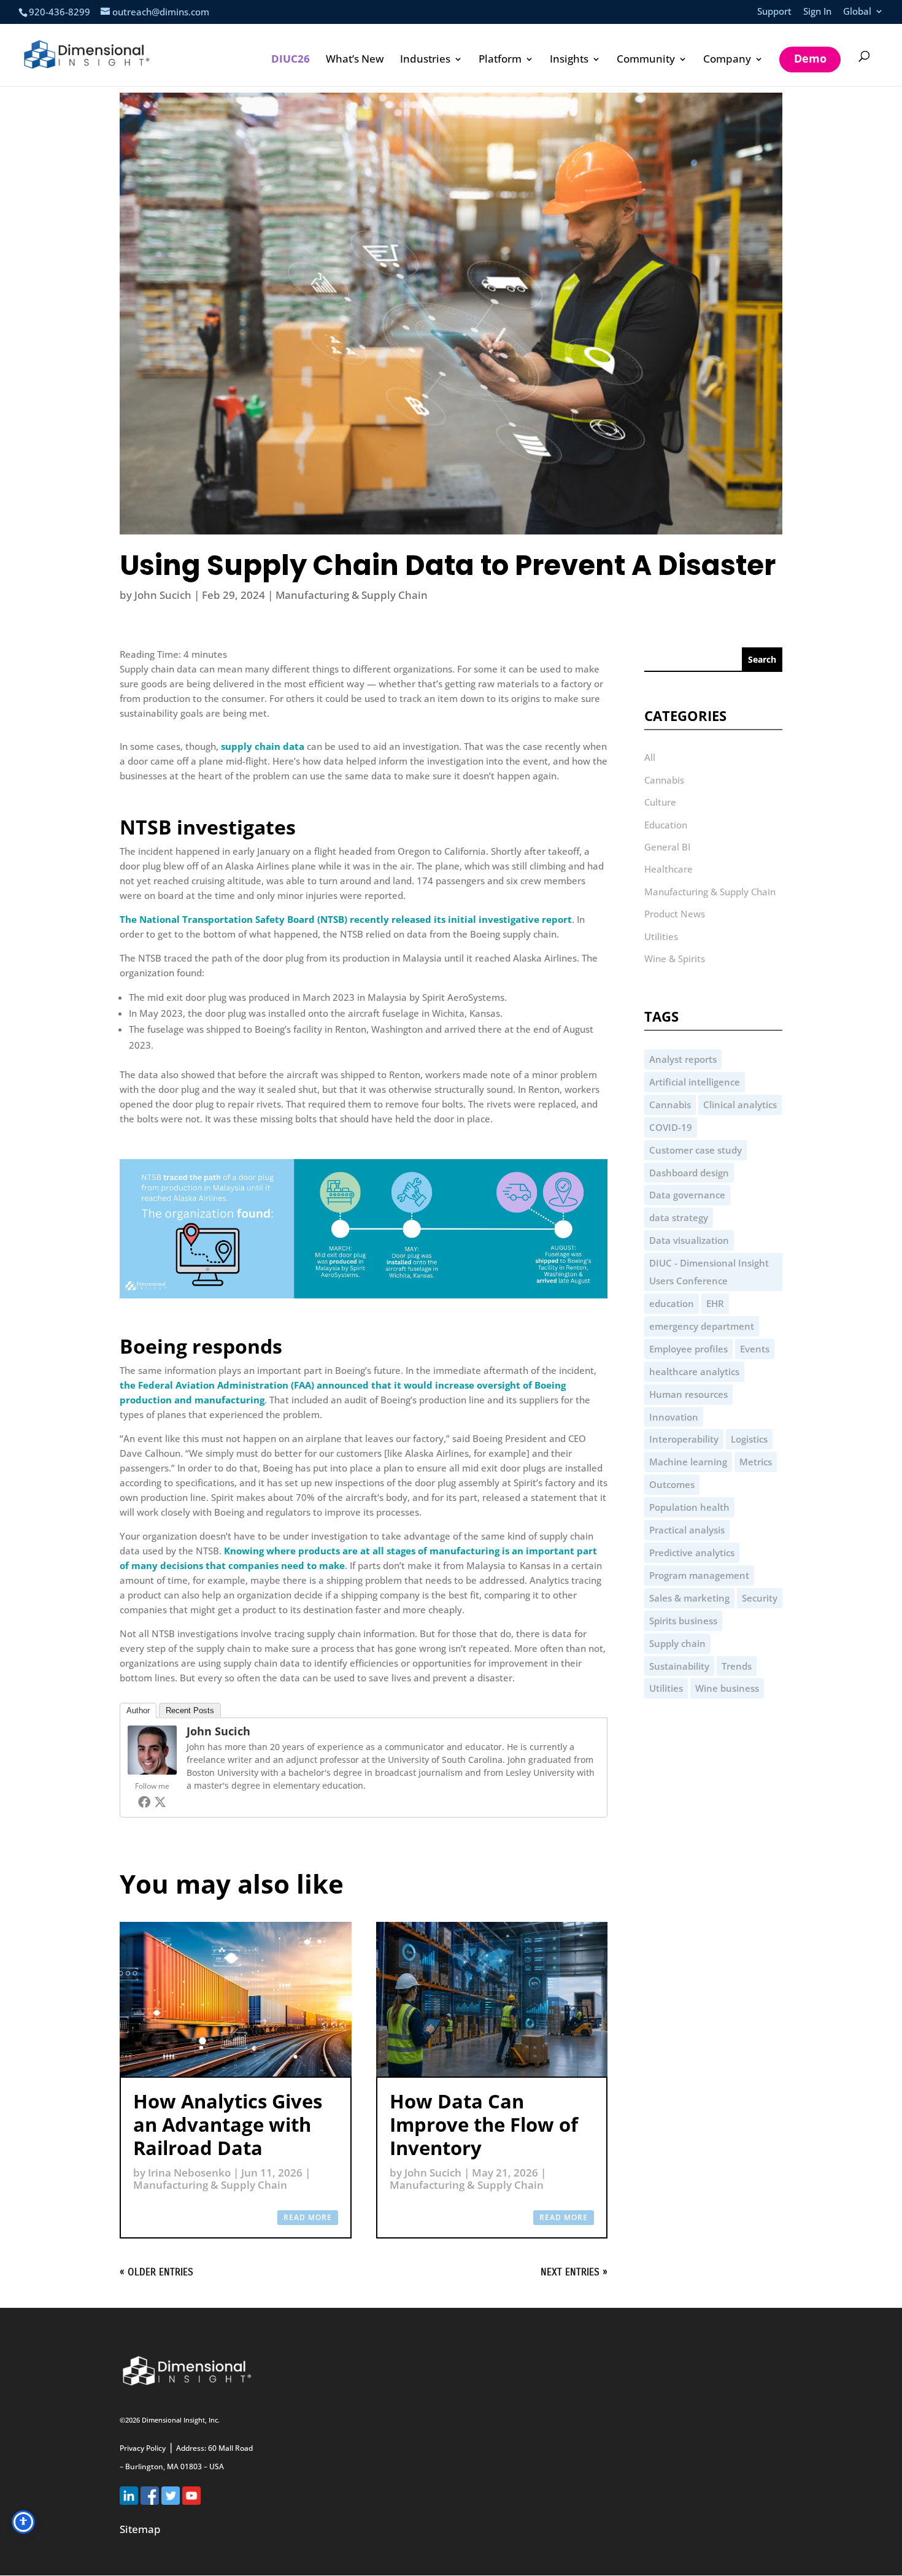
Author (138, 1710)
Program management (699, 1575)
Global (857, 12)
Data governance (687, 1195)
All (650, 757)
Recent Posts (190, 1710)
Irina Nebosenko (189, 2173)
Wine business (727, 1688)
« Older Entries (156, 2272)
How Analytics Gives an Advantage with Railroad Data (228, 2124)
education (672, 1303)
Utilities (661, 936)
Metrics (756, 1462)
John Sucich (163, 595)
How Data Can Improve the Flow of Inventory (484, 2124)
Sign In (817, 12)
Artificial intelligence (695, 1082)
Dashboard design (689, 1173)
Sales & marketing (689, 1598)
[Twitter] (160, 1802)
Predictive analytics (692, 1552)
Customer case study (696, 1150)
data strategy (679, 1217)
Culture (660, 802)
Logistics (749, 1439)
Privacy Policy (143, 2448)
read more (308, 2217)
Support (774, 12)
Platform (500, 60)
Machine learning (688, 1462)
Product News (675, 914)
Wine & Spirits (675, 958)
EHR (715, 1303)
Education (666, 825)
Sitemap (140, 2529)
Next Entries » (574, 2272)
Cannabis (664, 780)
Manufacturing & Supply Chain (352, 595)
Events (755, 1349)
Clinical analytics (740, 1105)
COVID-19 (671, 1127)
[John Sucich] (152, 1771)
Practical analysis (687, 1530)
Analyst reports (683, 1059)
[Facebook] (144, 1802)
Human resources (688, 1394)
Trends (737, 1666)
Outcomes (672, 1484)
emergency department (702, 1326)
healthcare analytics (694, 1371)
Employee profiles (688, 1349)
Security (760, 1598)
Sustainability (679, 1666)
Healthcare (669, 869)
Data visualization (689, 1240)
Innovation (674, 1417)
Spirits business (683, 1621)
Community (646, 60)
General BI (667, 847)
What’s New (355, 60)
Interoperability (684, 1439)
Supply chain (677, 1643)
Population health (689, 1507)
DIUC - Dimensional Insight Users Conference (709, 1272)
